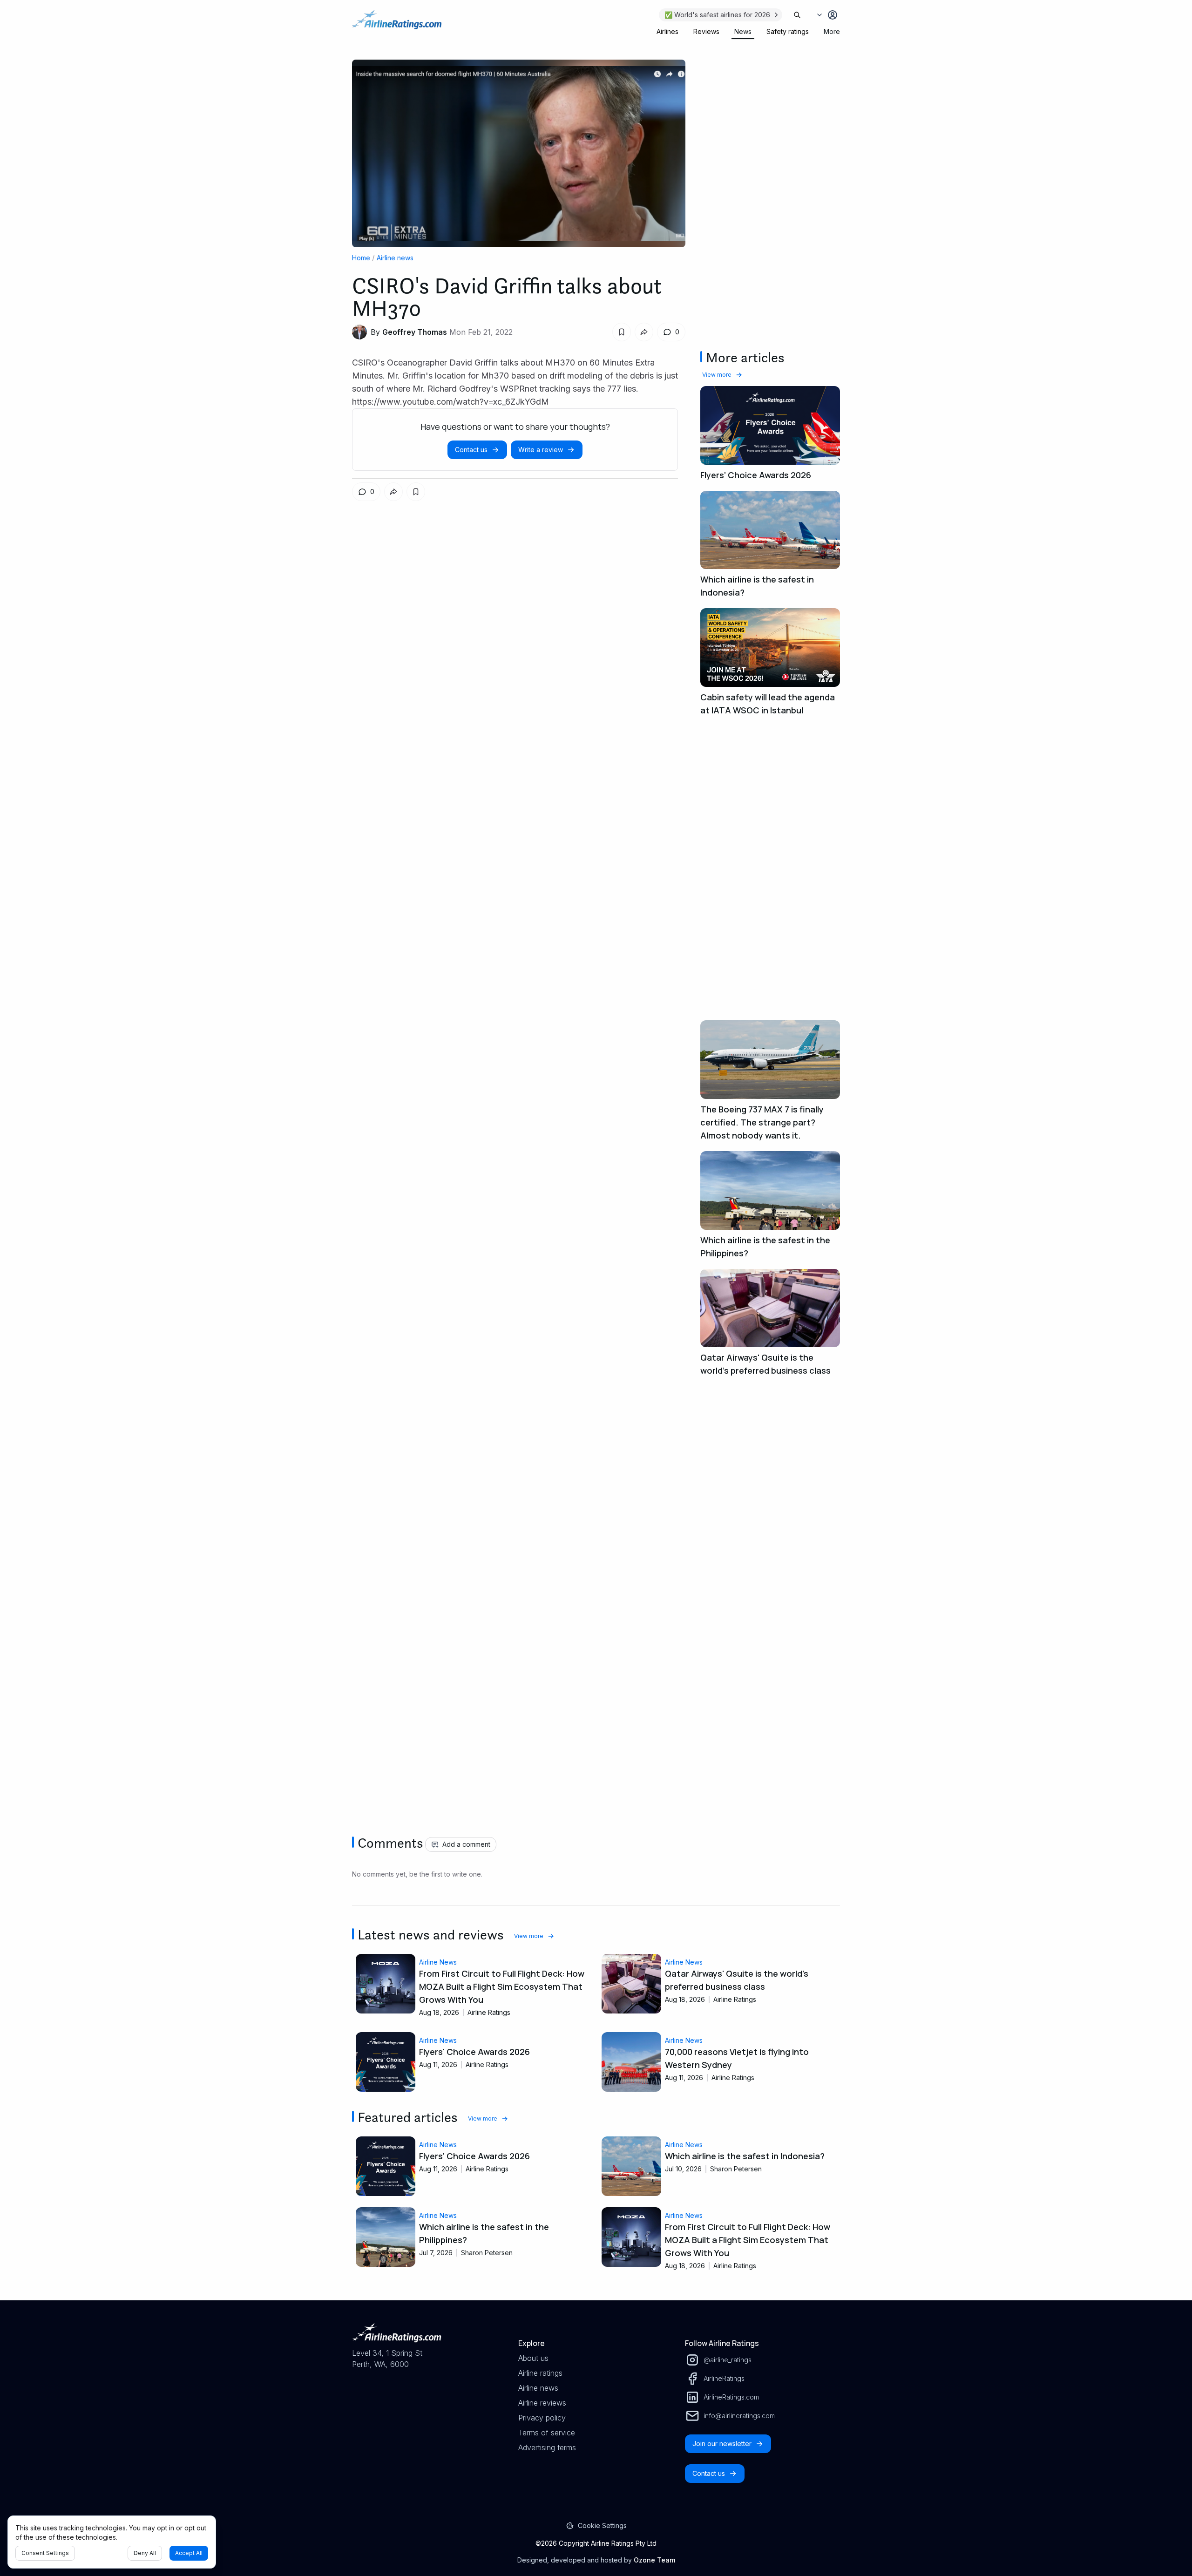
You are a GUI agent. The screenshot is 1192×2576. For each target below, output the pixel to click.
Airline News (438, 1962)
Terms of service (547, 2433)
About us (533, 2358)
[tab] (667, 32)
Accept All (189, 2553)
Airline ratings (540, 2373)
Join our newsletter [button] (722, 2444)
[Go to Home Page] (397, 24)
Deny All (145, 2553)
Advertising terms (547, 2447)
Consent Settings (45, 2553)
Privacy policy (542, 2418)
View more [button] (717, 375)
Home (361, 258)
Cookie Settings (602, 2525)
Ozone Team (654, 2560)
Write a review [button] (541, 450)
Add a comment (466, 1844)
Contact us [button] (471, 450)
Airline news (395, 258)
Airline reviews (542, 2403)
